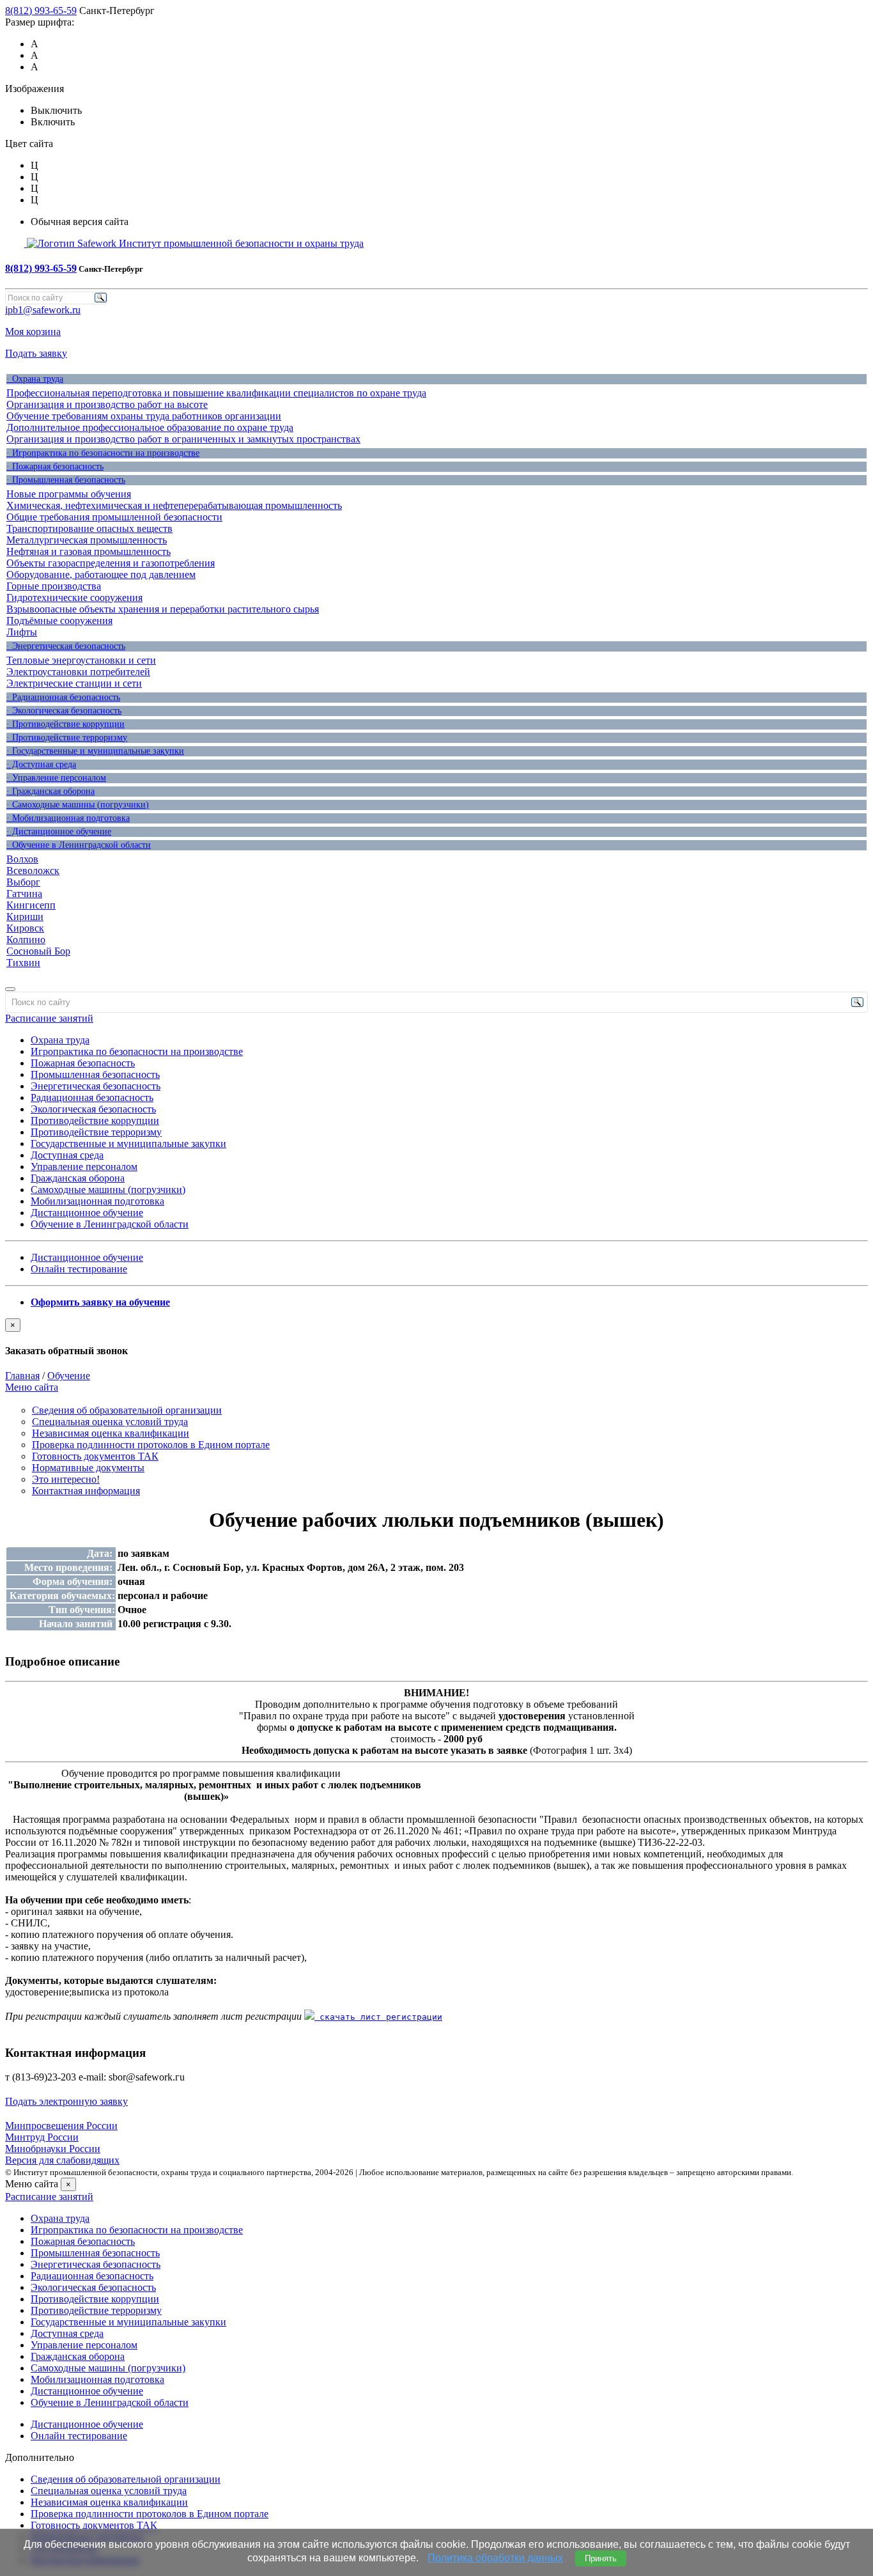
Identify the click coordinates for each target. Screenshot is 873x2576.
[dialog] (436, 1338)
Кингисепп (31, 905)
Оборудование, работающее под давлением (101, 574)
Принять (601, 2558)
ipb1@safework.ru (43, 310)
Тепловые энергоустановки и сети (81, 660)
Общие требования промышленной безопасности (114, 517)
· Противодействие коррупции (66, 724)
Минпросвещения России (61, 2126)
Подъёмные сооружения (59, 621)
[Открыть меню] (10, 989)
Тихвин (23, 963)
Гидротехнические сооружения (74, 597)
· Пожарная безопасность (55, 466)
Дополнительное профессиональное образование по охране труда (150, 427)
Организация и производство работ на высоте (107, 404)
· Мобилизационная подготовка (68, 818)
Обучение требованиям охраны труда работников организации (144, 416)
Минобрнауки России (53, 2149)
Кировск (25, 928)
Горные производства (54, 586)
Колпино (26, 940)
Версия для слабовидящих (62, 2160)
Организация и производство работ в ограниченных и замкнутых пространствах (183, 439)
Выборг (23, 882)
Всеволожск (33, 870)
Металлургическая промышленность (87, 540)
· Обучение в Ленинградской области (79, 845)
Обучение (69, 1376)
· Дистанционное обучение (59, 831)
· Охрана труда (35, 379)
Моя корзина (33, 332)
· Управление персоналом (56, 778)
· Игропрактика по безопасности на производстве (103, 453)
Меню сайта (32, 1387)
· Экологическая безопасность (64, 711)
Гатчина (24, 894)
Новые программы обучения (69, 494)
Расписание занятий (49, 1018)
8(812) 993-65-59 (41, 11)
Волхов (22, 859)
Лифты (22, 632)
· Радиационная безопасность (63, 697)
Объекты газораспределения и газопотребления (111, 563)
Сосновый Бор (38, 951)
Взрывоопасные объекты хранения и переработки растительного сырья (163, 609)
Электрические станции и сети (74, 683)
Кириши (25, 917)
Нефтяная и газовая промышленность (89, 551)
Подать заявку (36, 353)
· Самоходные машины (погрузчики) (78, 805)
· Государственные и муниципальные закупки (95, 751)
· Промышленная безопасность (66, 480)
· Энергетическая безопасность (66, 646)
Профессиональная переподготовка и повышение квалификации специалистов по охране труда (216, 393)
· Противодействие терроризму (67, 738)
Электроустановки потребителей (78, 672)
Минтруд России (42, 2137)
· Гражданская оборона (50, 791)
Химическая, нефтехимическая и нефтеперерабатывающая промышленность (174, 505)
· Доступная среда (41, 764)
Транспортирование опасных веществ (89, 528)
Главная (22, 1376)
